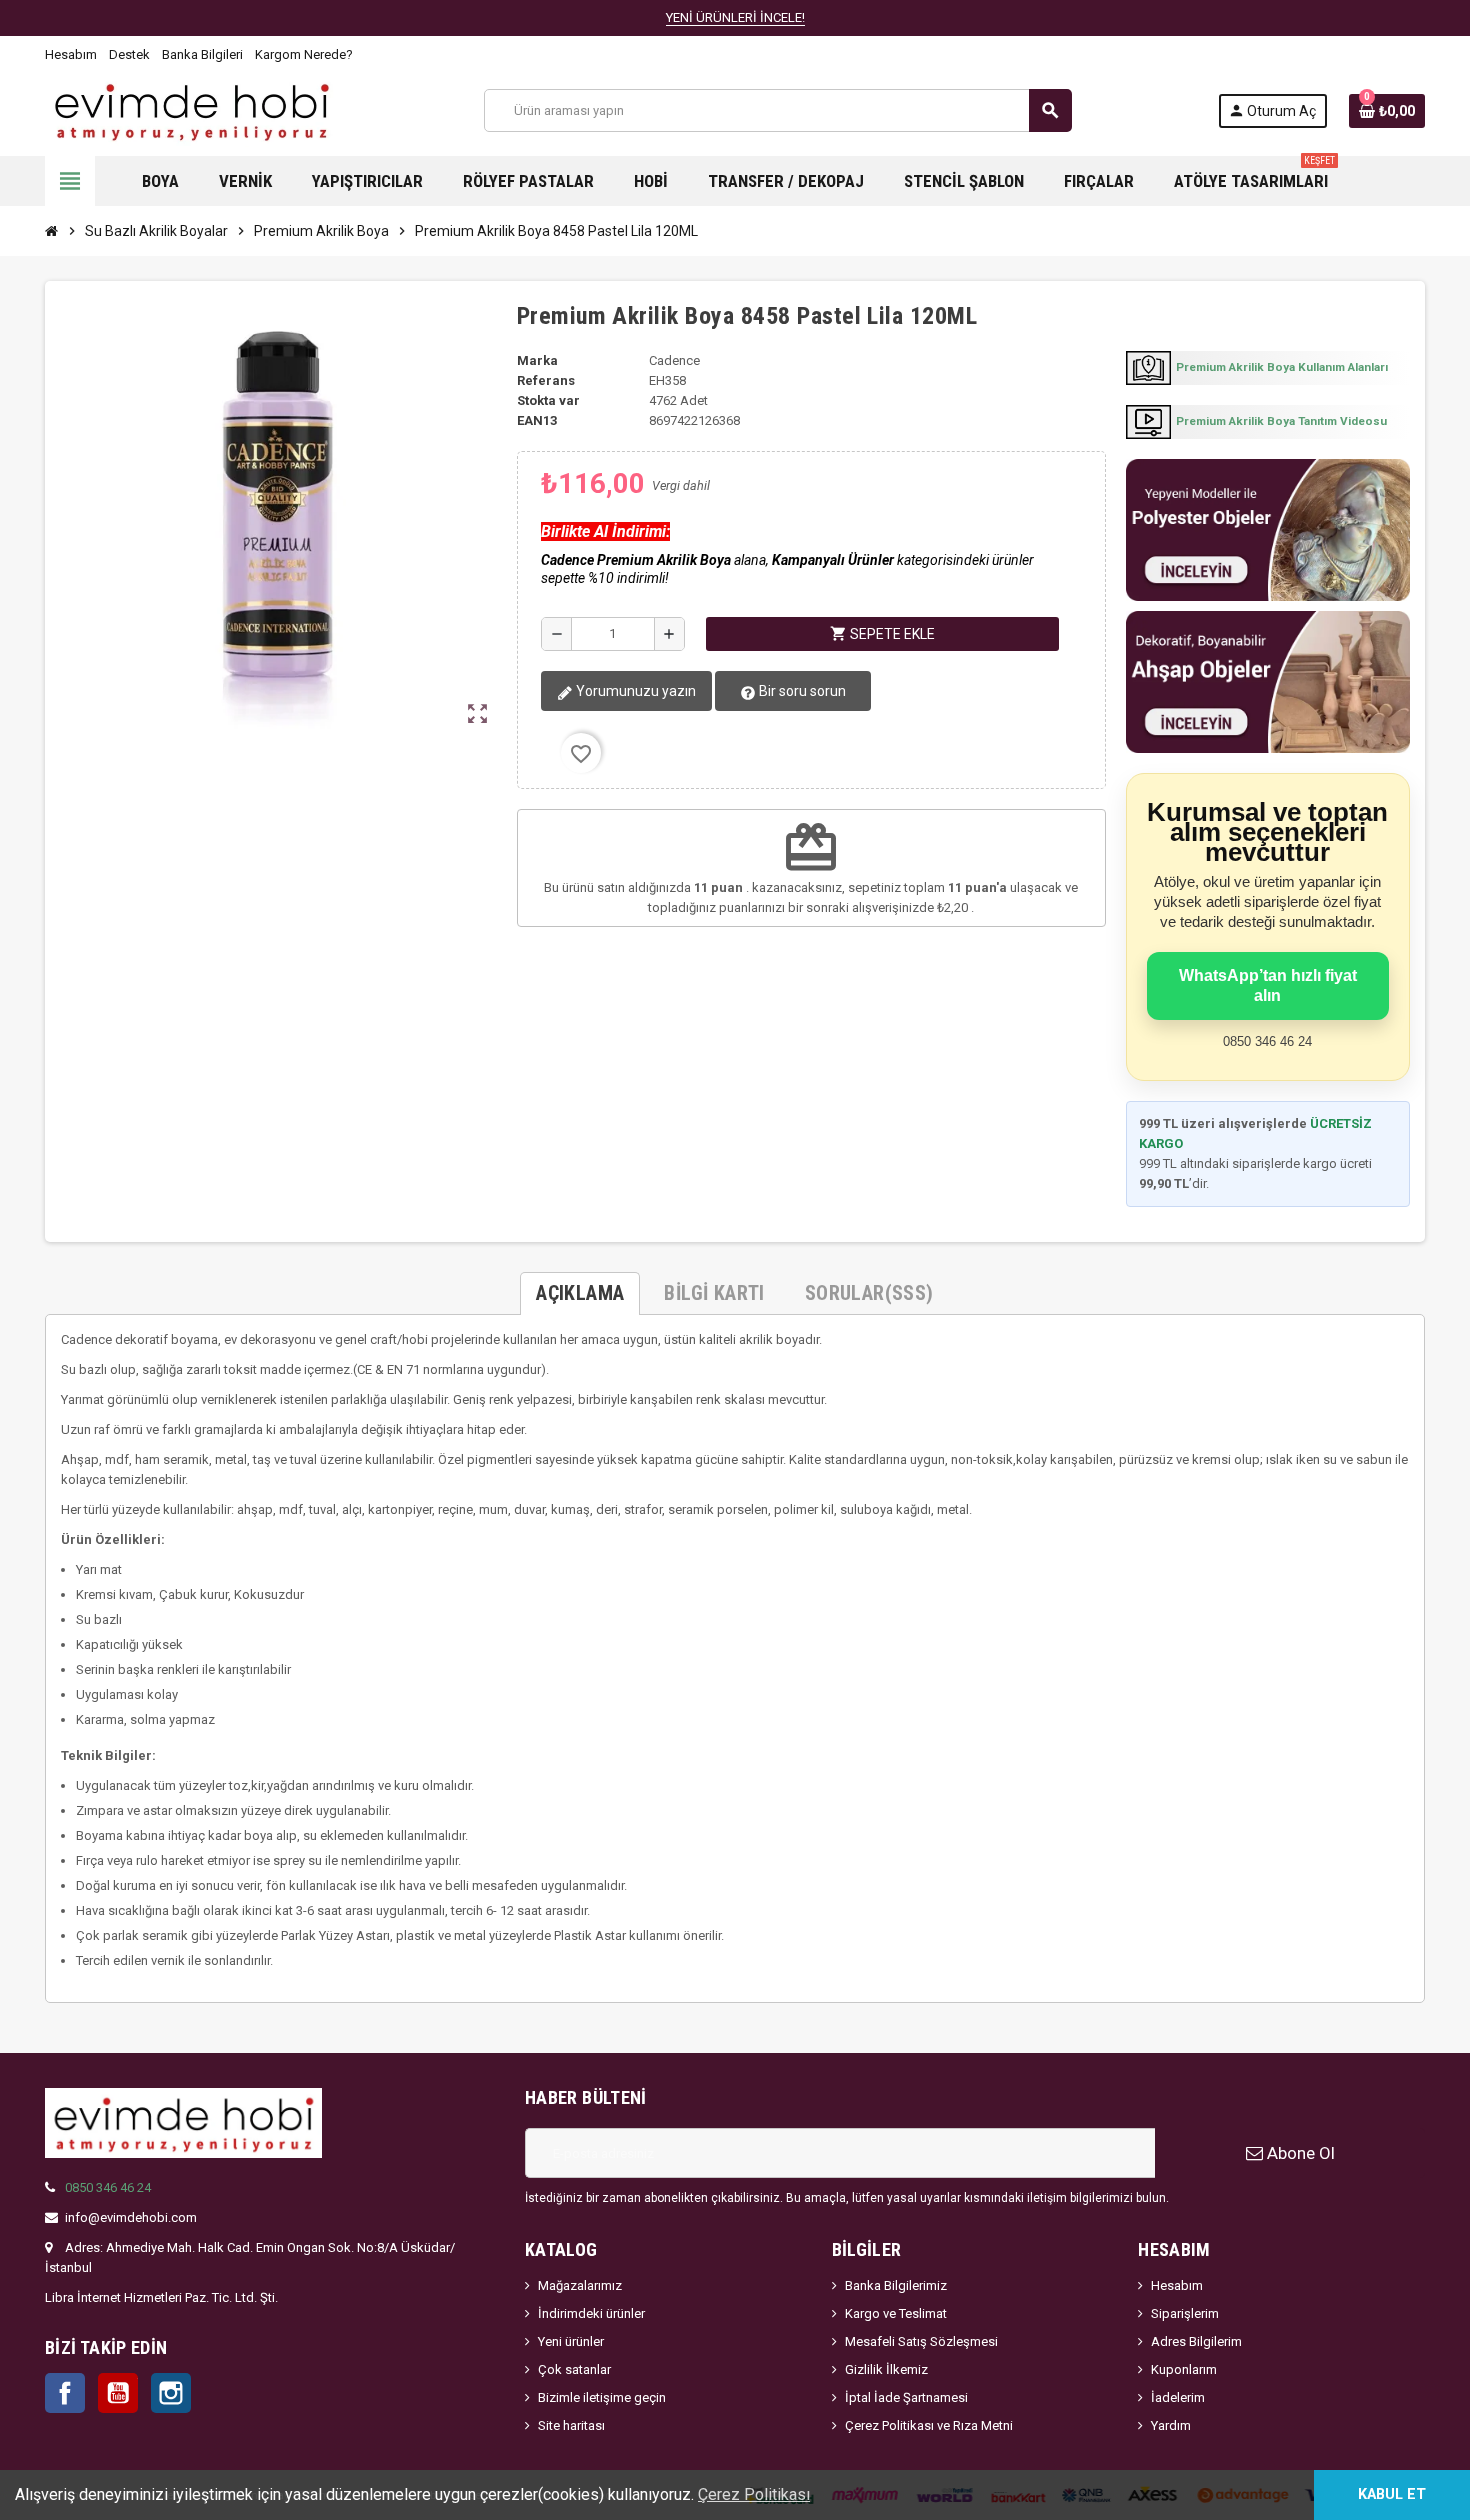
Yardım (1171, 2425)
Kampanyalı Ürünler (833, 560)
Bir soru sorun (801, 691)
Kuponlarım (1184, 2369)
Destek (129, 54)
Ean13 (537, 420)
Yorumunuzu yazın (634, 691)
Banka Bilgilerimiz (896, 2285)
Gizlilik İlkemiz (886, 2369)
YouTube (118, 2393)
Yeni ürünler (571, 2341)
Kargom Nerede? (304, 54)
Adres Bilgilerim (1196, 2341)
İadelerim (1178, 2397)
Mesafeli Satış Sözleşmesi (921, 2341)
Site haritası (571, 2425)
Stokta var (548, 400)
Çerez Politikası (754, 2494)
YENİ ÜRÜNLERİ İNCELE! (735, 17)
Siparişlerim (1185, 2313)
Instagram (171, 2393)
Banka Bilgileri (202, 54)
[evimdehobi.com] (191, 109)
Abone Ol (1299, 2153)
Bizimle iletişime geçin (602, 2397)
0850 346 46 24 (108, 2187)
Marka (537, 360)
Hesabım (71, 54)
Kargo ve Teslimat (896, 2313)
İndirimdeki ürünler (591, 2313)
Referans (546, 380)
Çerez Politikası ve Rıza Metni (929, 2425)
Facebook (65, 2393)
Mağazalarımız (580, 2285)
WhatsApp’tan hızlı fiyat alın (1268, 985)
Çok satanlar (574, 2369)
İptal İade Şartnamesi (906, 2397)
